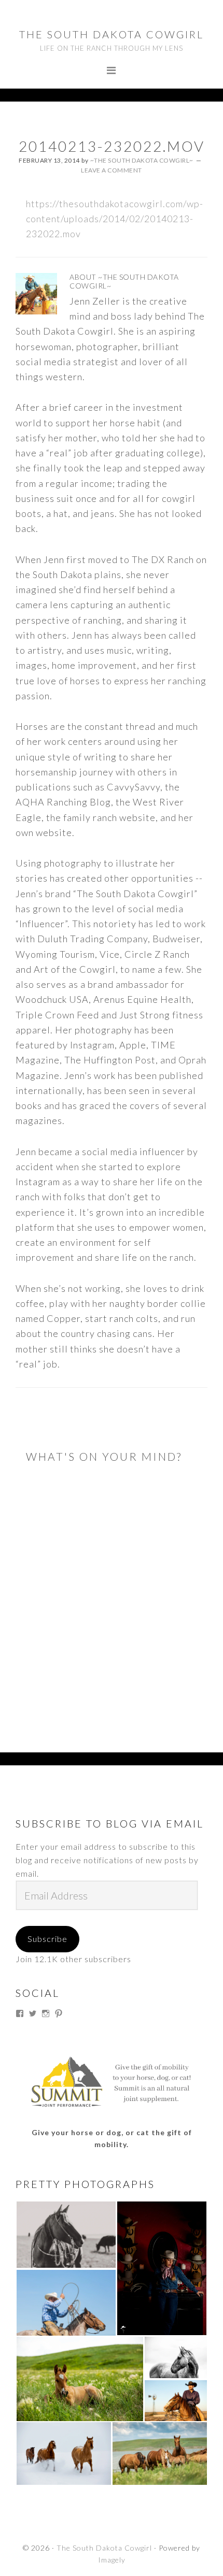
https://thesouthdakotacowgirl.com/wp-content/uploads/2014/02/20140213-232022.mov (115, 219)
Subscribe (47, 1939)
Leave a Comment (112, 170)
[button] (66, 2235)
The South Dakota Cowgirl (112, 34)
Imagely (112, 2560)
